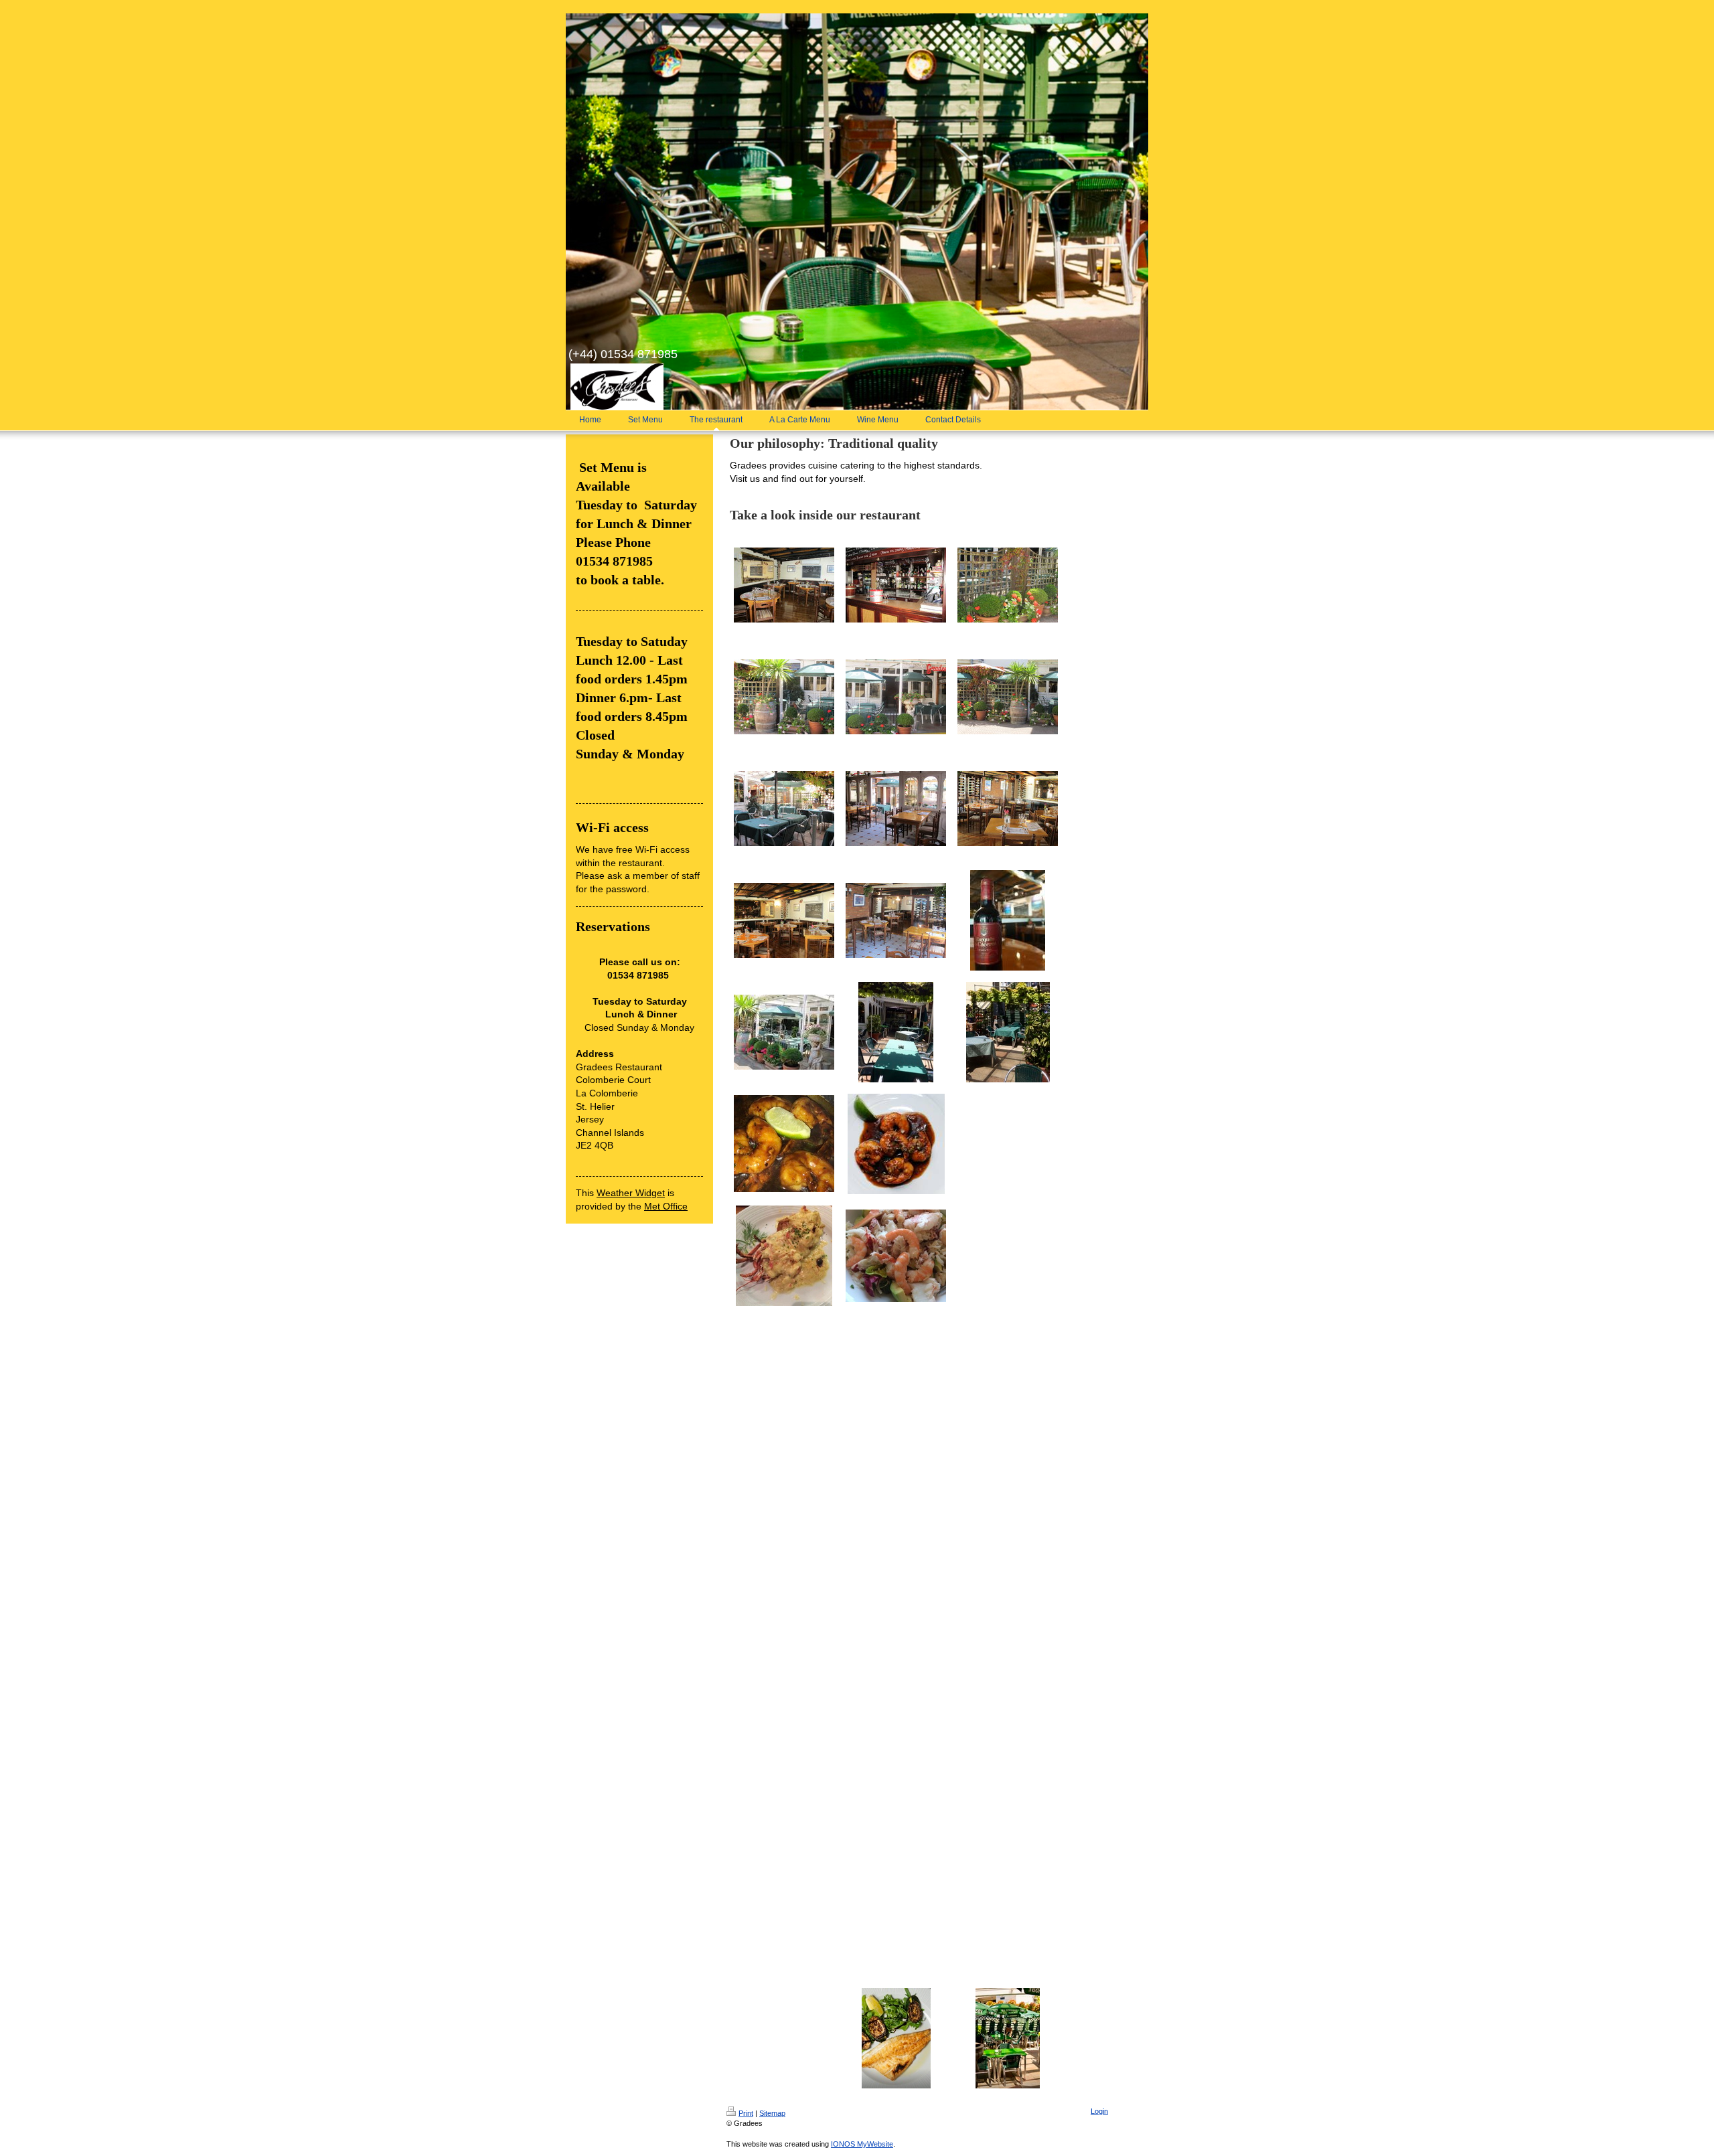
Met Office (666, 1206)
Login (1099, 2111)
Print (746, 2113)
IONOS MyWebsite (862, 2144)
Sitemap (772, 2113)
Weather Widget (631, 1193)
